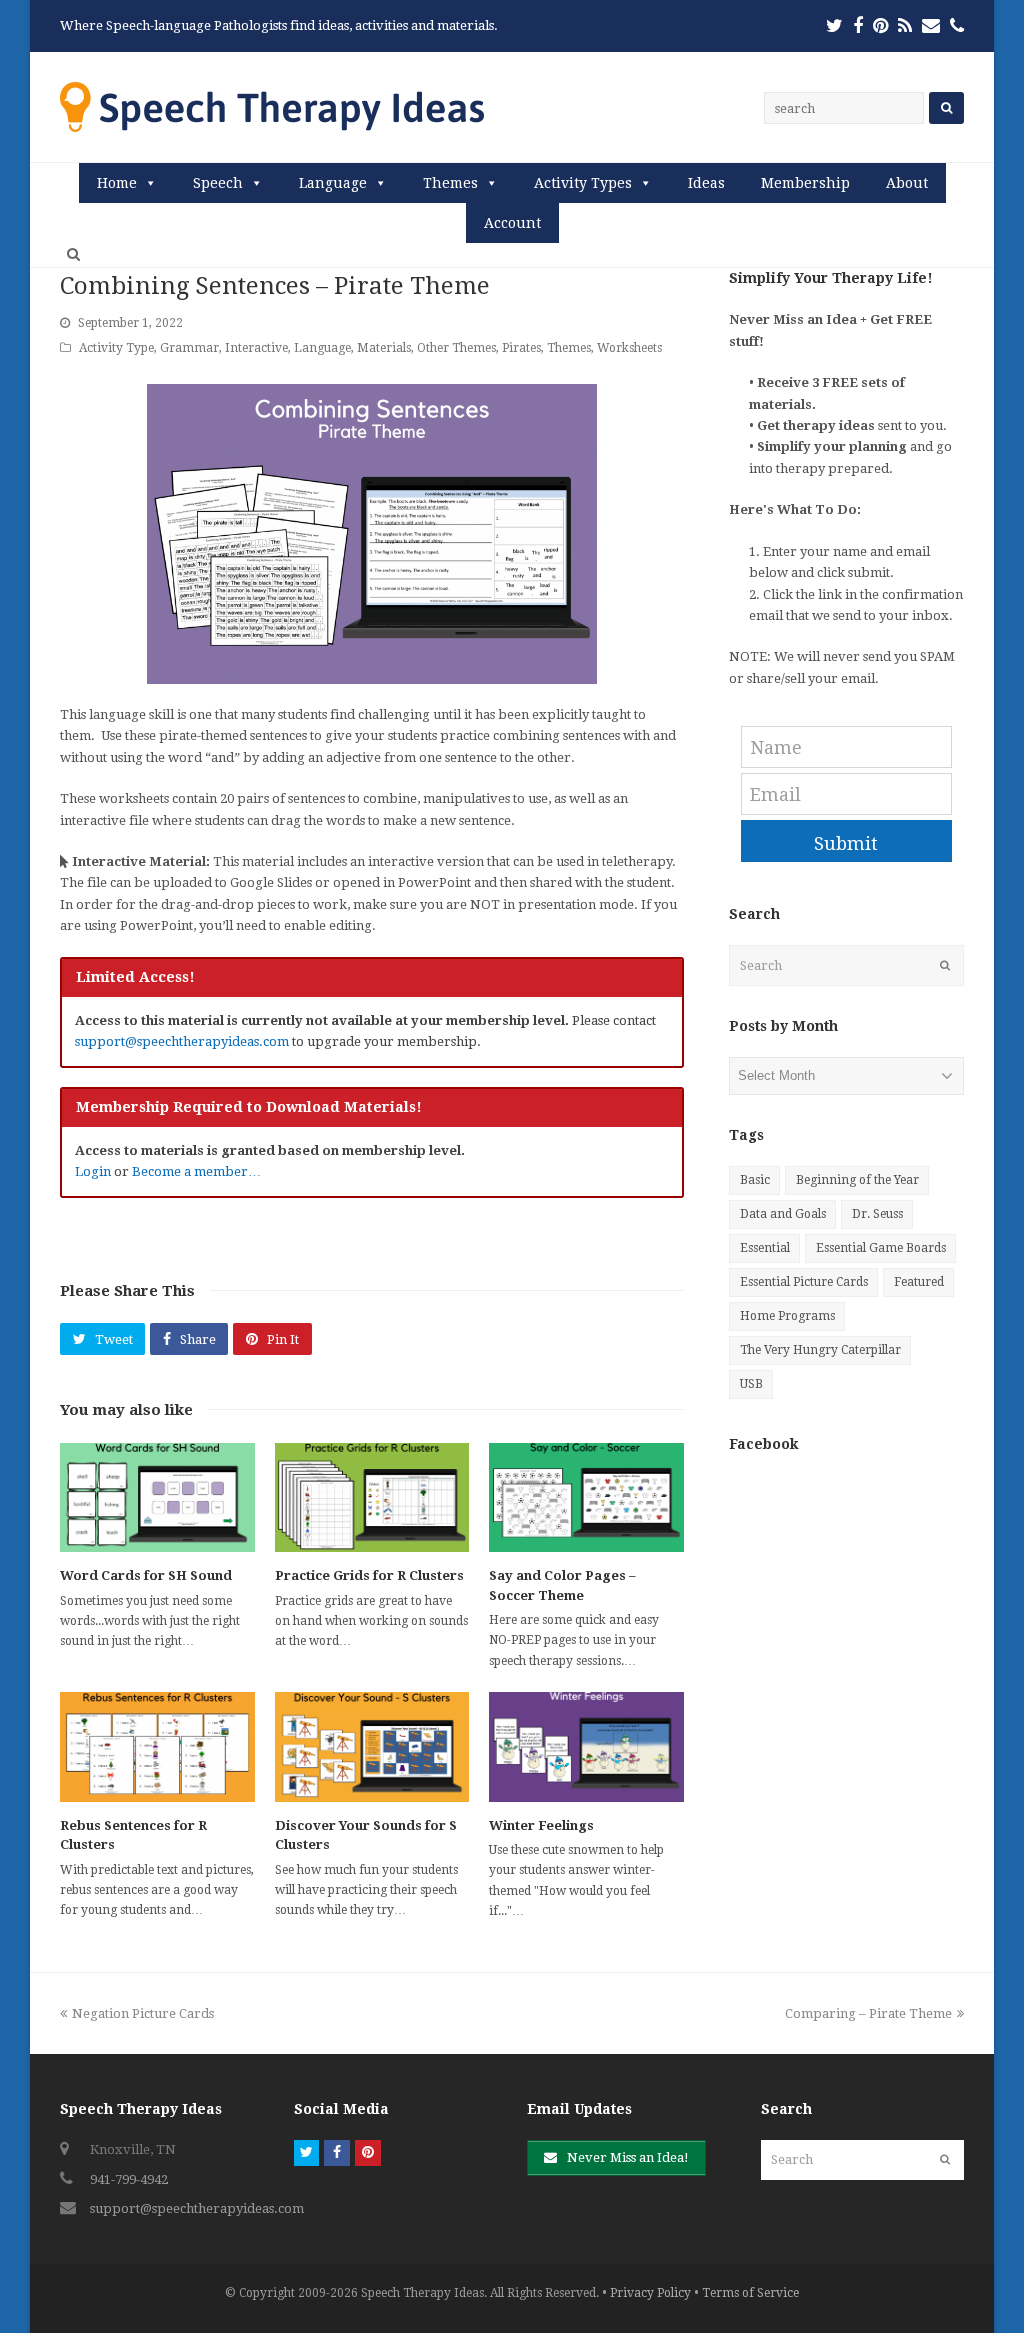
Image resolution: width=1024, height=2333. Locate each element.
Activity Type (116, 348)
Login (93, 1171)
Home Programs (787, 1316)
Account (512, 223)
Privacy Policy (650, 2293)
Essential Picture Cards (804, 1282)
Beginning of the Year (857, 1180)
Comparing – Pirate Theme (868, 2013)
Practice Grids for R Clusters (369, 1575)
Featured (919, 1282)
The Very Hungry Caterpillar (820, 1350)
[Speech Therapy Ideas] (272, 106)
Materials (384, 348)
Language (333, 183)
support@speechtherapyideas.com (182, 1041)
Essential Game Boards (881, 1248)
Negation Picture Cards (142, 2013)
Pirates (521, 348)
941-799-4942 (129, 2179)
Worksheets (629, 348)
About (907, 183)
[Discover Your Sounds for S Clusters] (372, 1746)
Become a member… (196, 1171)
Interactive (256, 348)
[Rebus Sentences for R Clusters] (157, 1746)
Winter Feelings (541, 1825)
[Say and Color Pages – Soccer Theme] (586, 1497)
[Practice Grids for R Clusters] (372, 1497)
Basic (755, 1180)
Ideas (706, 183)
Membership (805, 183)
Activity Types (583, 183)
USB (751, 1384)
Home (117, 183)
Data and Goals (783, 1214)
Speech (218, 183)
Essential (765, 1248)
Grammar (189, 348)
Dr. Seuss (877, 1214)
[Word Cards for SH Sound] (157, 1497)
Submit (846, 843)
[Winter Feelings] (586, 1746)
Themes (450, 183)
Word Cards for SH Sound (146, 1575)
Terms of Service (750, 2293)
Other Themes (456, 348)
